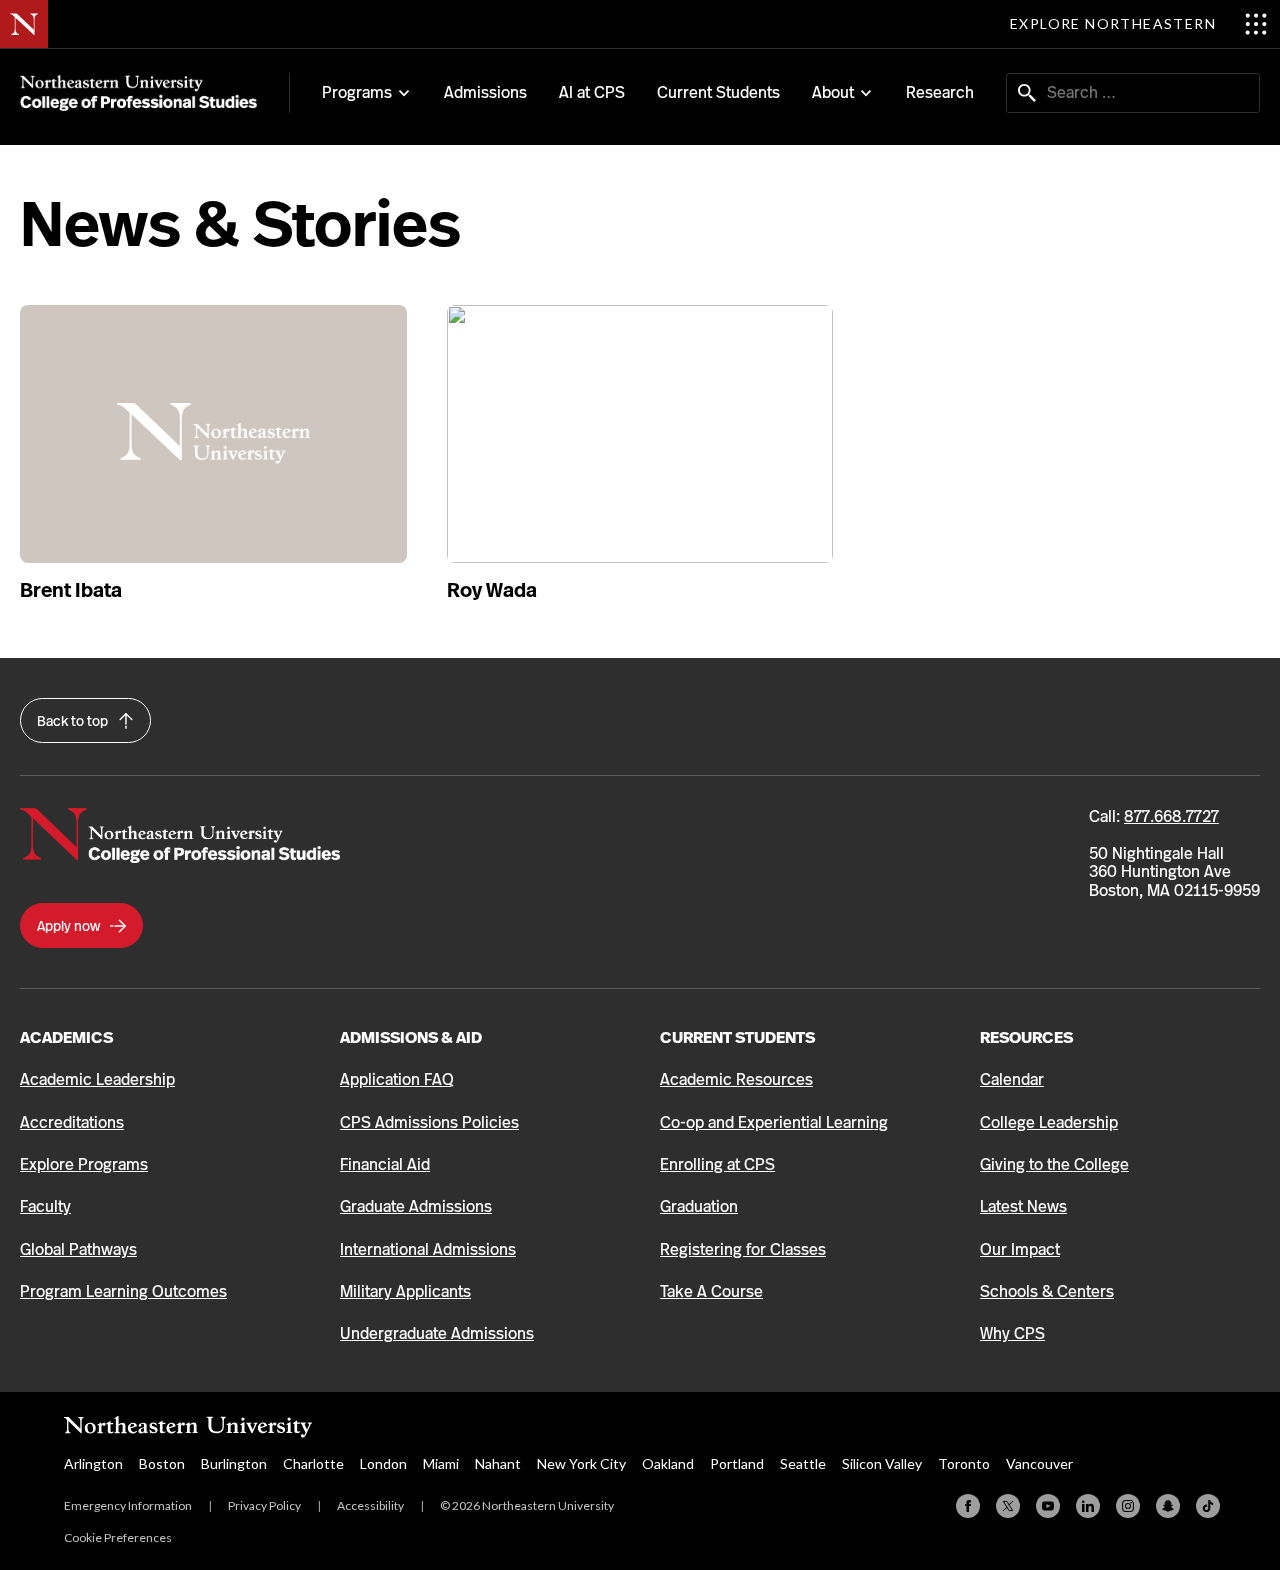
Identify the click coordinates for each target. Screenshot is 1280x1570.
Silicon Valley (882, 1463)
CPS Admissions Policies (429, 1122)
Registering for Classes (743, 1249)
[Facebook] (968, 1506)
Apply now (70, 926)
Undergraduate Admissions (437, 1333)
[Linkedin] (1088, 1506)
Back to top (74, 721)
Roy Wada (492, 590)
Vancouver (1039, 1463)
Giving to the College (1054, 1164)
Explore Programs (84, 1164)
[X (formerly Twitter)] (1008, 1506)
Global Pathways (78, 1249)
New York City (581, 1463)
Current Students (718, 92)
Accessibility (370, 1505)
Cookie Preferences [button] (118, 1537)
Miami (441, 1463)
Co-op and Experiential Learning (774, 1122)
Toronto (964, 1463)
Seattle (803, 1463)
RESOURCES (1026, 1037)
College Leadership (1049, 1122)
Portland (737, 1463)
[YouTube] (1048, 1506)
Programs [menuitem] (357, 93)
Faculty (45, 1206)
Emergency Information (128, 1505)
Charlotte (313, 1463)
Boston (162, 1463)
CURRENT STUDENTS (737, 1037)
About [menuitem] (833, 93)
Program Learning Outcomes (123, 1291)
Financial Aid (385, 1164)
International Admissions (428, 1249)
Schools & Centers (1047, 1291)
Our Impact (1020, 1249)
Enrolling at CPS (717, 1164)
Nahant (498, 1463)
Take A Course (711, 1291)
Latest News (1023, 1206)
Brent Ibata (71, 590)
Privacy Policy (264, 1505)
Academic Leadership (97, 1079)
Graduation (699, 1206)
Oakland (668, 1463)
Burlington (234, 1463)
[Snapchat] (1168, 1506)
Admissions (485, 92)
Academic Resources (736, 1079)
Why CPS (1012, 1333)
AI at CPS (592, 92)
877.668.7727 (1171, 816)
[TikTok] (1208, 1506)
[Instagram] (1128, 1506)
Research (940, 92)
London (383, 1463)
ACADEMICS (66, 1037)
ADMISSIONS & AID (411, 1037)
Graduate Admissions (416, 1206)
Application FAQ (397, 1079)
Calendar (1012, 1079)
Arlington (93, 1463)
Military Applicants (405, 1291)
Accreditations (72, 1122)
